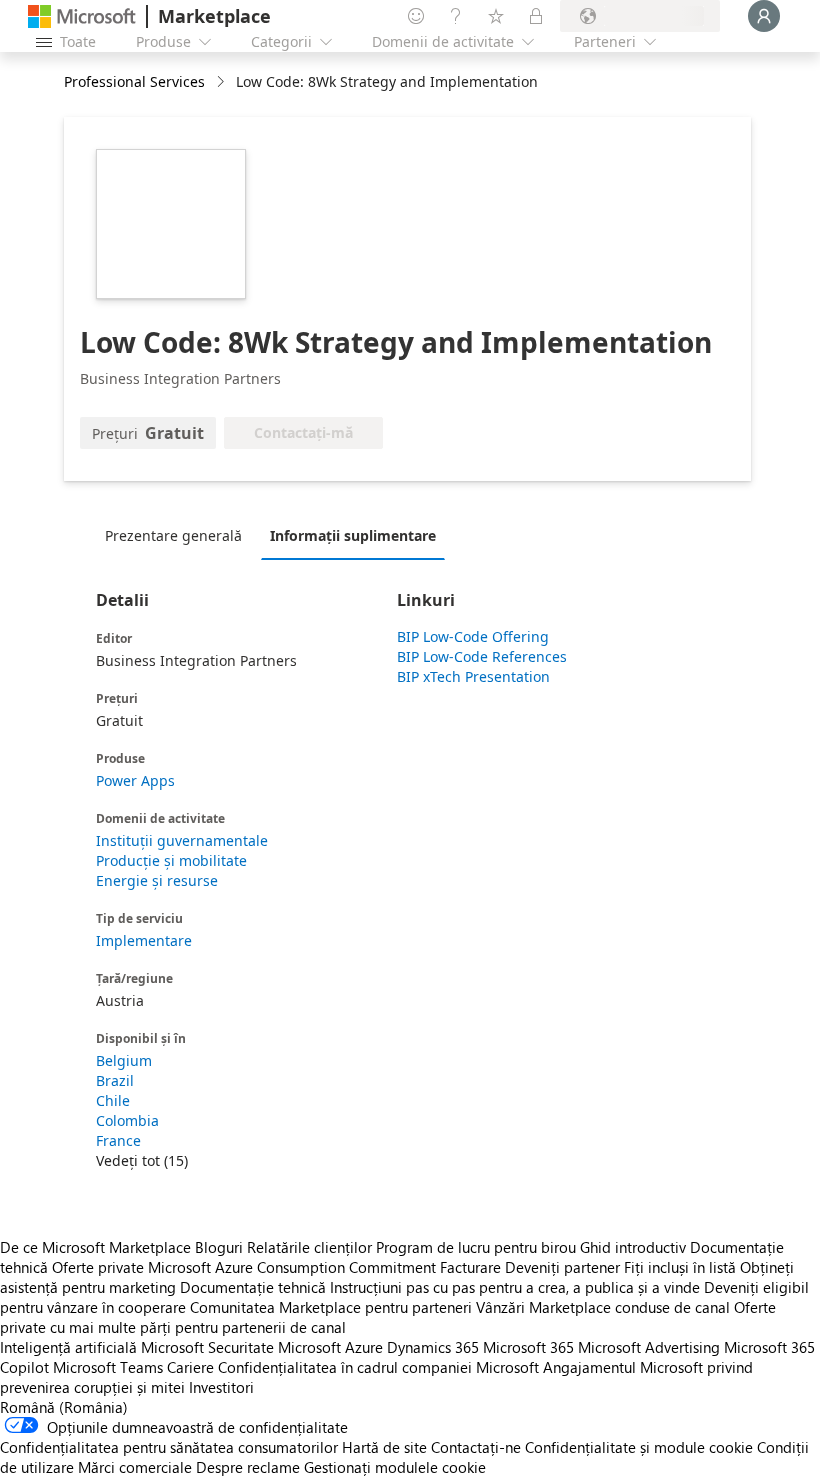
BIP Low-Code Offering (473, 636)
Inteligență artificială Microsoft (102, 1347)
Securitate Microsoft (274, 1347)
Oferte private (98, 1267)
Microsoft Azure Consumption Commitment (294, 1267)
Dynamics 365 (433, 1347)
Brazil (115, 1080)
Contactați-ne (476, 1447)
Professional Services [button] (134, 81)
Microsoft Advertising (649, 1347)
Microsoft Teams (108, 1367)
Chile (113, 1100)
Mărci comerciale (135, 1467)
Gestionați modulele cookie (395, 1467)
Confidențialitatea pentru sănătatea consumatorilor (169, 1447)
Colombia (127, 1120)
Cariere (190, 1367)
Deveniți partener (562, 1267)
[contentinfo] (222, 82)
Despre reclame (248, 1467)
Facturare (470, 1267)
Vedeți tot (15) (142, 1160)
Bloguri (219, 1247)
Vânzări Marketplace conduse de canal (603, 1307)
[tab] (178, 535)
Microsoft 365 (528, 1347)
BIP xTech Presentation (473, 676)
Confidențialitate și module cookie (639, 1447)
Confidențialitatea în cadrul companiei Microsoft (378, 1367)
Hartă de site (384, 1447)
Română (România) (64, 1407)
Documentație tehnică (253, 1287)
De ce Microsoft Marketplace (95, 1247)
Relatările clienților (309, 1247)
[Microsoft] (82, 16)
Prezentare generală (173, 535)
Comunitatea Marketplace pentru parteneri (331, 1307)
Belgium (124, 1060)
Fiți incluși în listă (680, 1267)
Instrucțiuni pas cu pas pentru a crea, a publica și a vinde (515, 1287)
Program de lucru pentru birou (476, 1247)
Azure (364, 1347)
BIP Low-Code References (482, 656)
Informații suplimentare (353, 535)
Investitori (221, 1387)
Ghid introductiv (633, 1247)
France (118, 1140)
